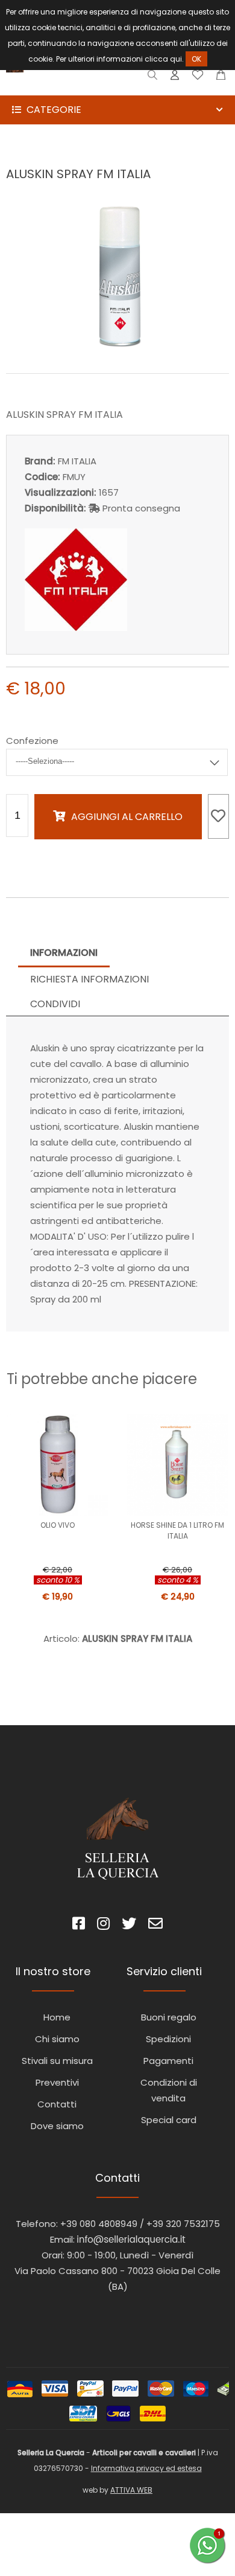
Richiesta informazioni (89, 979)
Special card (169, 2120)
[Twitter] (129, 1925)
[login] (175, 78)
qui (176, 59)
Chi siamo (57, 2039)
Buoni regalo (169, 2017)
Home (57, 2017)
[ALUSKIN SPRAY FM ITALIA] (117, 347)
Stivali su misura (57, 2061)
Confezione (32, 741)
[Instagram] (103, 1925)
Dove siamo (57, 2126)
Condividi (55, 1004)
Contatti (57, 2104)
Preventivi (57, 2082)
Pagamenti (168, 2061)
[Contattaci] (221, 78)
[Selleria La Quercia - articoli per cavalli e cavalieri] (60, 87)
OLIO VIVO (58, 1525)
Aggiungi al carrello (127, 817)
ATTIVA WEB (131, 2490)
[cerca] (153, 78)
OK (196, 59)
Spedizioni (168, 2039)
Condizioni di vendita (169, 2090)
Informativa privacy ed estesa (146, 2468)
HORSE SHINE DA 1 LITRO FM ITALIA (177, 1530)
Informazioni (64, 953)
